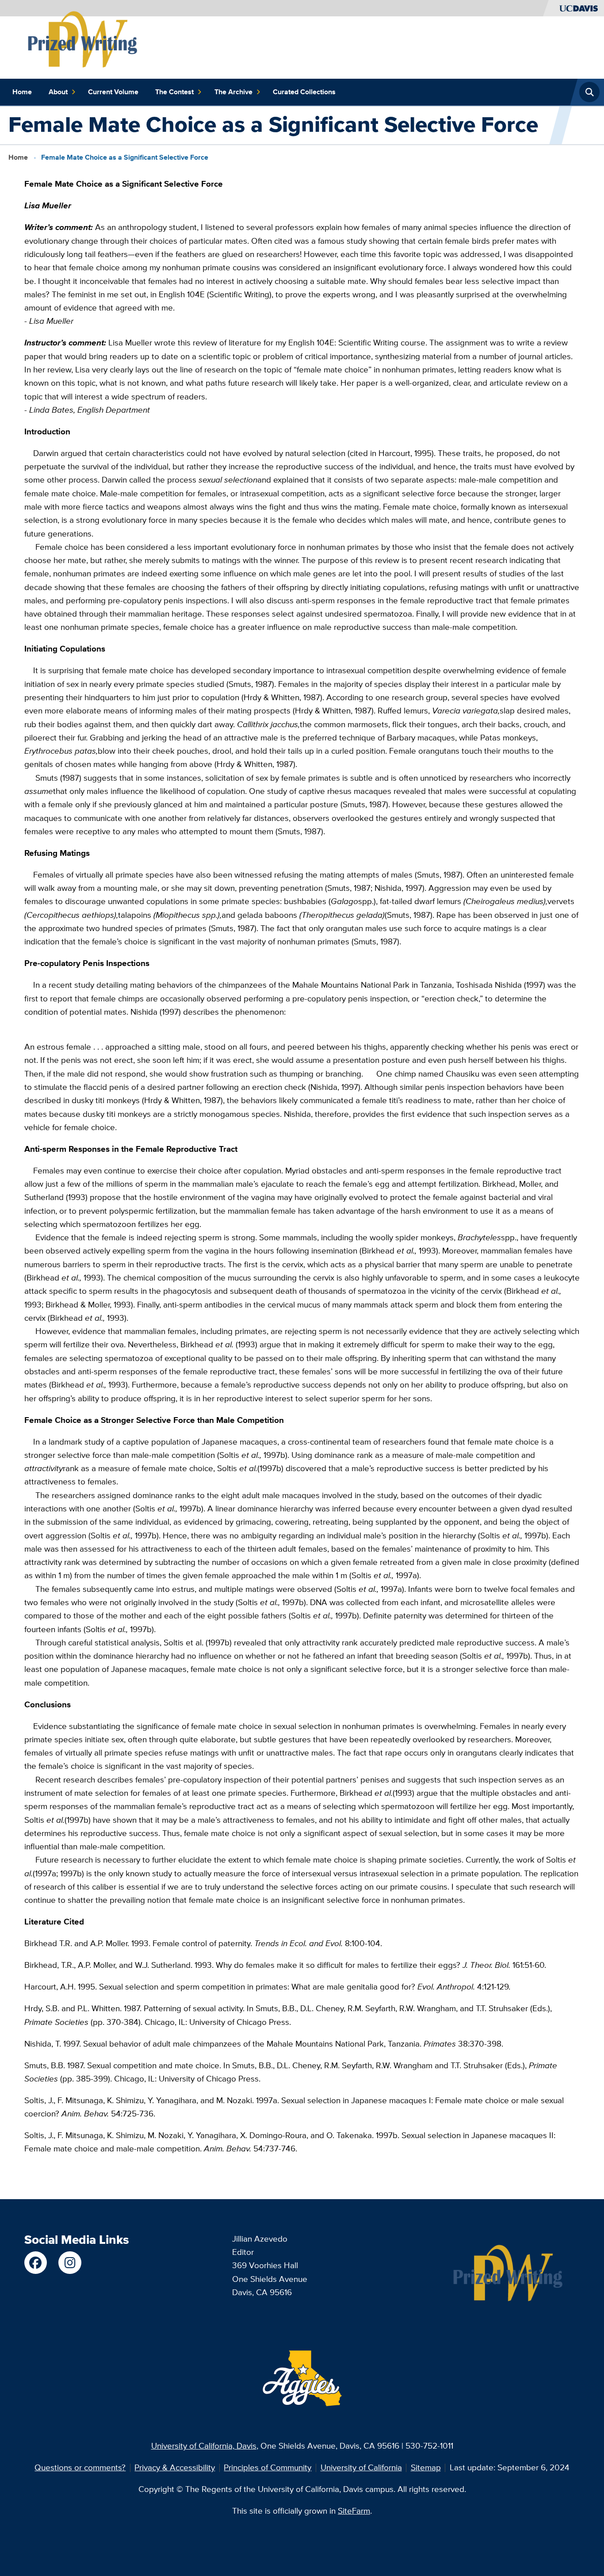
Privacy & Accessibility (175, 2467)
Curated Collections (304, 92)
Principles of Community (268, 2467)
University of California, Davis (204, 2446)
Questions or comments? (80, 2467)
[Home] (83, 40)
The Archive (233, 92)
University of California (361, 2467)
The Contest (174, 92)
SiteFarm (354, 2511)
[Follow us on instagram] (70, 2263)
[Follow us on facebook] (36, 2263)
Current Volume (113, 92)
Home (22, 92)
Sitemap (426, 2467)
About (58, 92)
